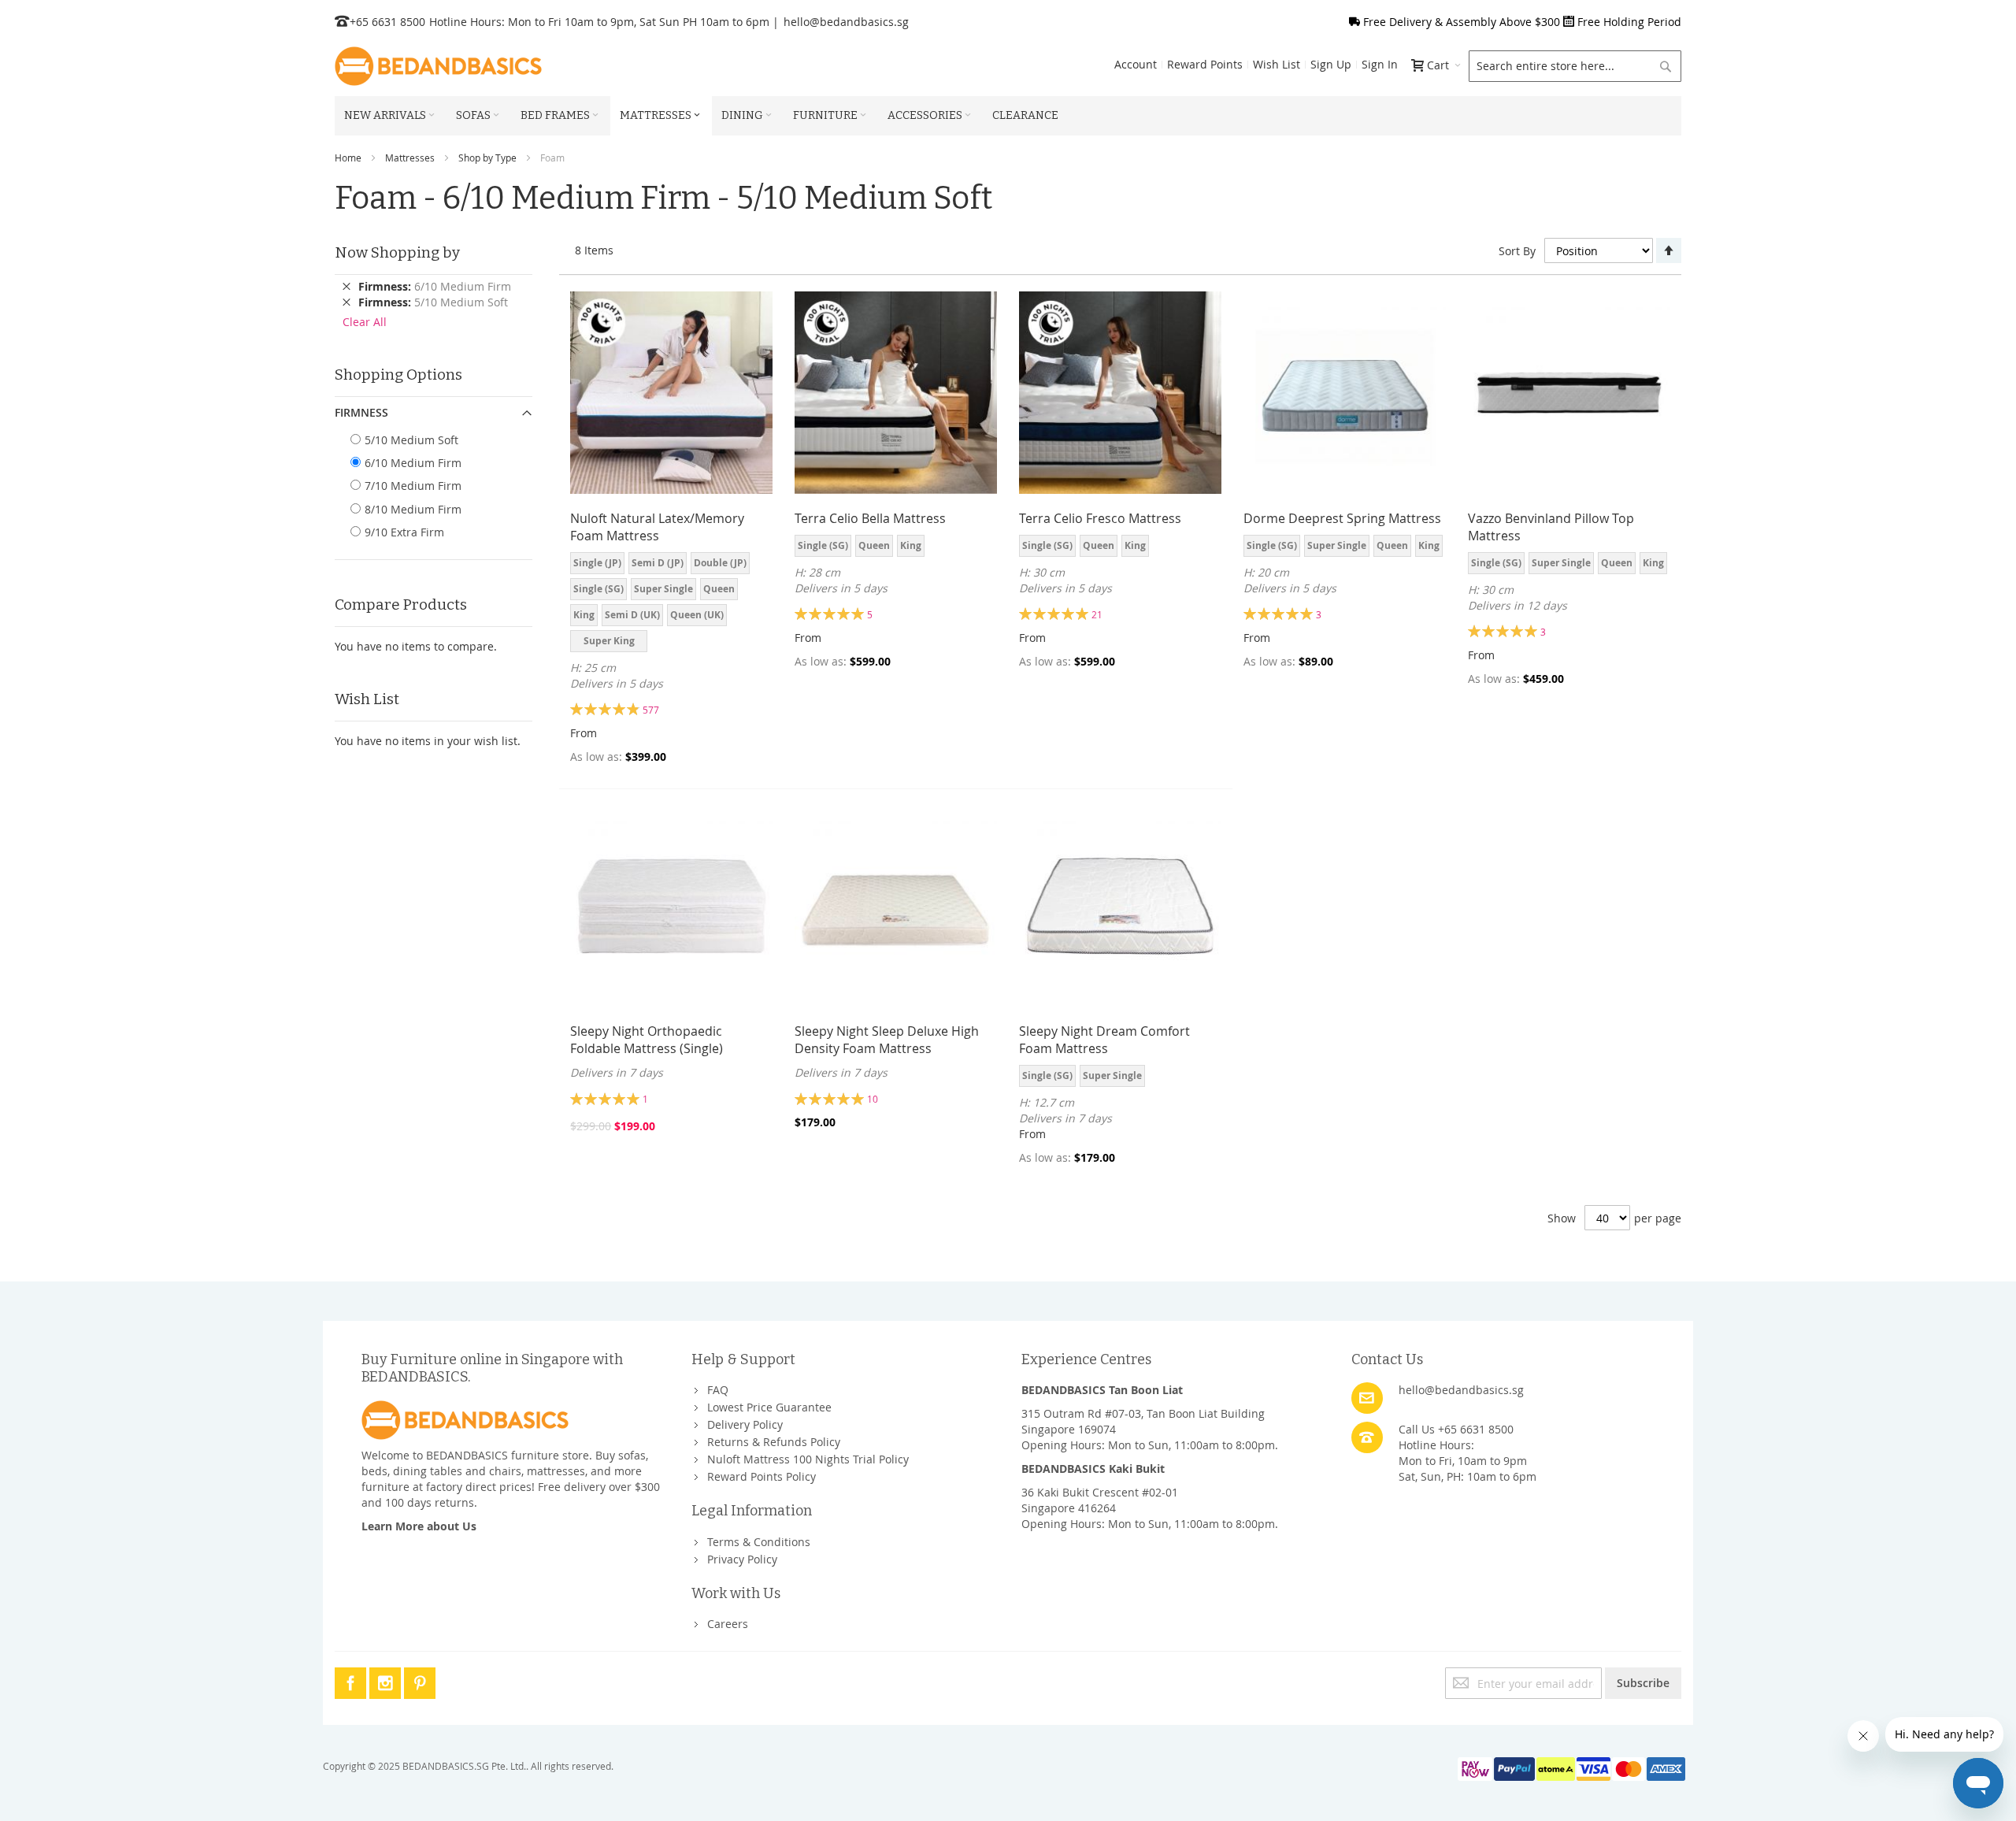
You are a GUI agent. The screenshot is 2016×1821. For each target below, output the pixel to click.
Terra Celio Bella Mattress (870, 518)
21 (1097, 614)
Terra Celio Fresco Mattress (1100, 518)
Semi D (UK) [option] (632, 615)
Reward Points (1205, 64)
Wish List (1277, 64)
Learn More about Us (419, 1526)
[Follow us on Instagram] (387, 1680)
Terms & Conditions (759, 1542)
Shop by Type (487, 158)
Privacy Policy (742, 1559)
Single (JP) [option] (597, 563)
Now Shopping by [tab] (397, 252)
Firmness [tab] (361, 412)
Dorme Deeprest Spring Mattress (1342, 518)
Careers (728, 1624)
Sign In (1380, 64)
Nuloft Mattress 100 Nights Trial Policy (808, 1459)
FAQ (718, 1390)
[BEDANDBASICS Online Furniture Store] (438, 66)
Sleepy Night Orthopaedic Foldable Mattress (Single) (647, 1040)
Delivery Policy (745, 1424)
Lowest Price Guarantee (769, 1407)
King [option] (584, 615)
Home (348, 158)
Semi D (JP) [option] (658, 563)
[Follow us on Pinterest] (420, 1680)
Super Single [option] (663, 589)
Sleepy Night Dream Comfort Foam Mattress (1104, 1040)
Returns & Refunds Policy (774, 1442)
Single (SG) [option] (598, 589)
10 (873, 1099)
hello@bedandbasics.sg (846, 22)
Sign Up (1331, 64)
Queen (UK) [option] (697, 615)
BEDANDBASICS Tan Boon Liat (1102, 1390)
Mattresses (410, 158)
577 (651, 710)
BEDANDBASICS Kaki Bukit (1093, 1469)
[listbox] (671, 604)
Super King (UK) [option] (609, 643)
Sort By (1517, 251)
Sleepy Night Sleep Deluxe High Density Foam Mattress (887, 1040)
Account (1136, 64)
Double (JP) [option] (720, 563)
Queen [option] (719, 589)
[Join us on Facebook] (352, 1680)
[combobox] (1575, 66)
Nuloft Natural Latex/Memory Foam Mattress (657, 527)
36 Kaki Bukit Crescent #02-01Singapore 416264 (1100, 1500)
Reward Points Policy (762, 1476)
